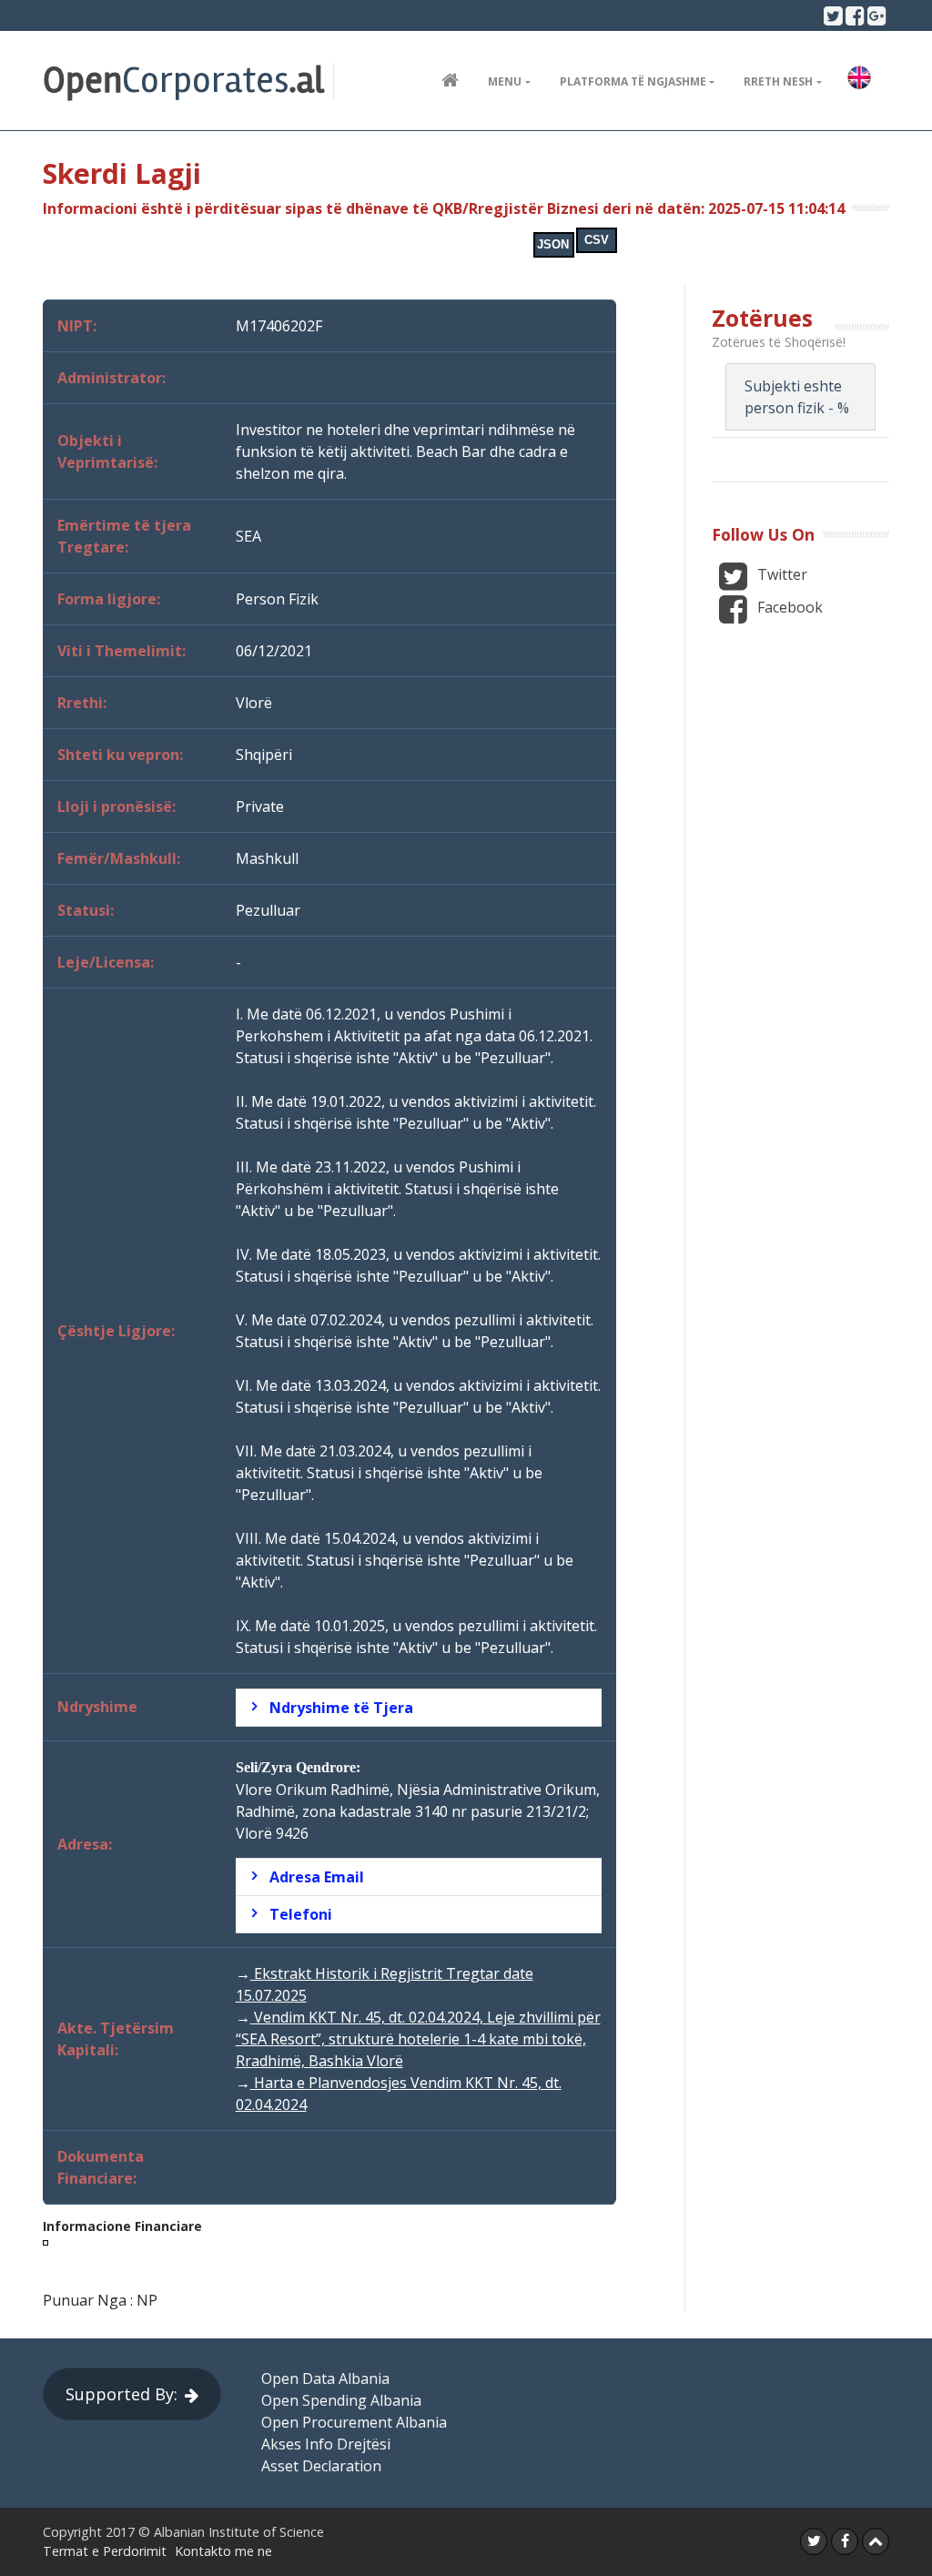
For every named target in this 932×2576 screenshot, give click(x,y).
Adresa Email (317, 1877)
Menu (505, 81)
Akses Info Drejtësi (326, 2444)
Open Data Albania (325, 2378)
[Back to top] (876, 2541)
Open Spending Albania (341, 2400)
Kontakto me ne (223, 2551)
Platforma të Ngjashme (633, 81)
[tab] (419, 1708)
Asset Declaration (321, 2466)
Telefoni (301, 1914)
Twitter (780, 574)
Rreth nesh (778, 81)
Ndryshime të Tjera (341, 1708)
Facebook (788, 607)
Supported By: (122, 2394)
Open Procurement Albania (354, 2422)
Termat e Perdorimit (105, 2551)
